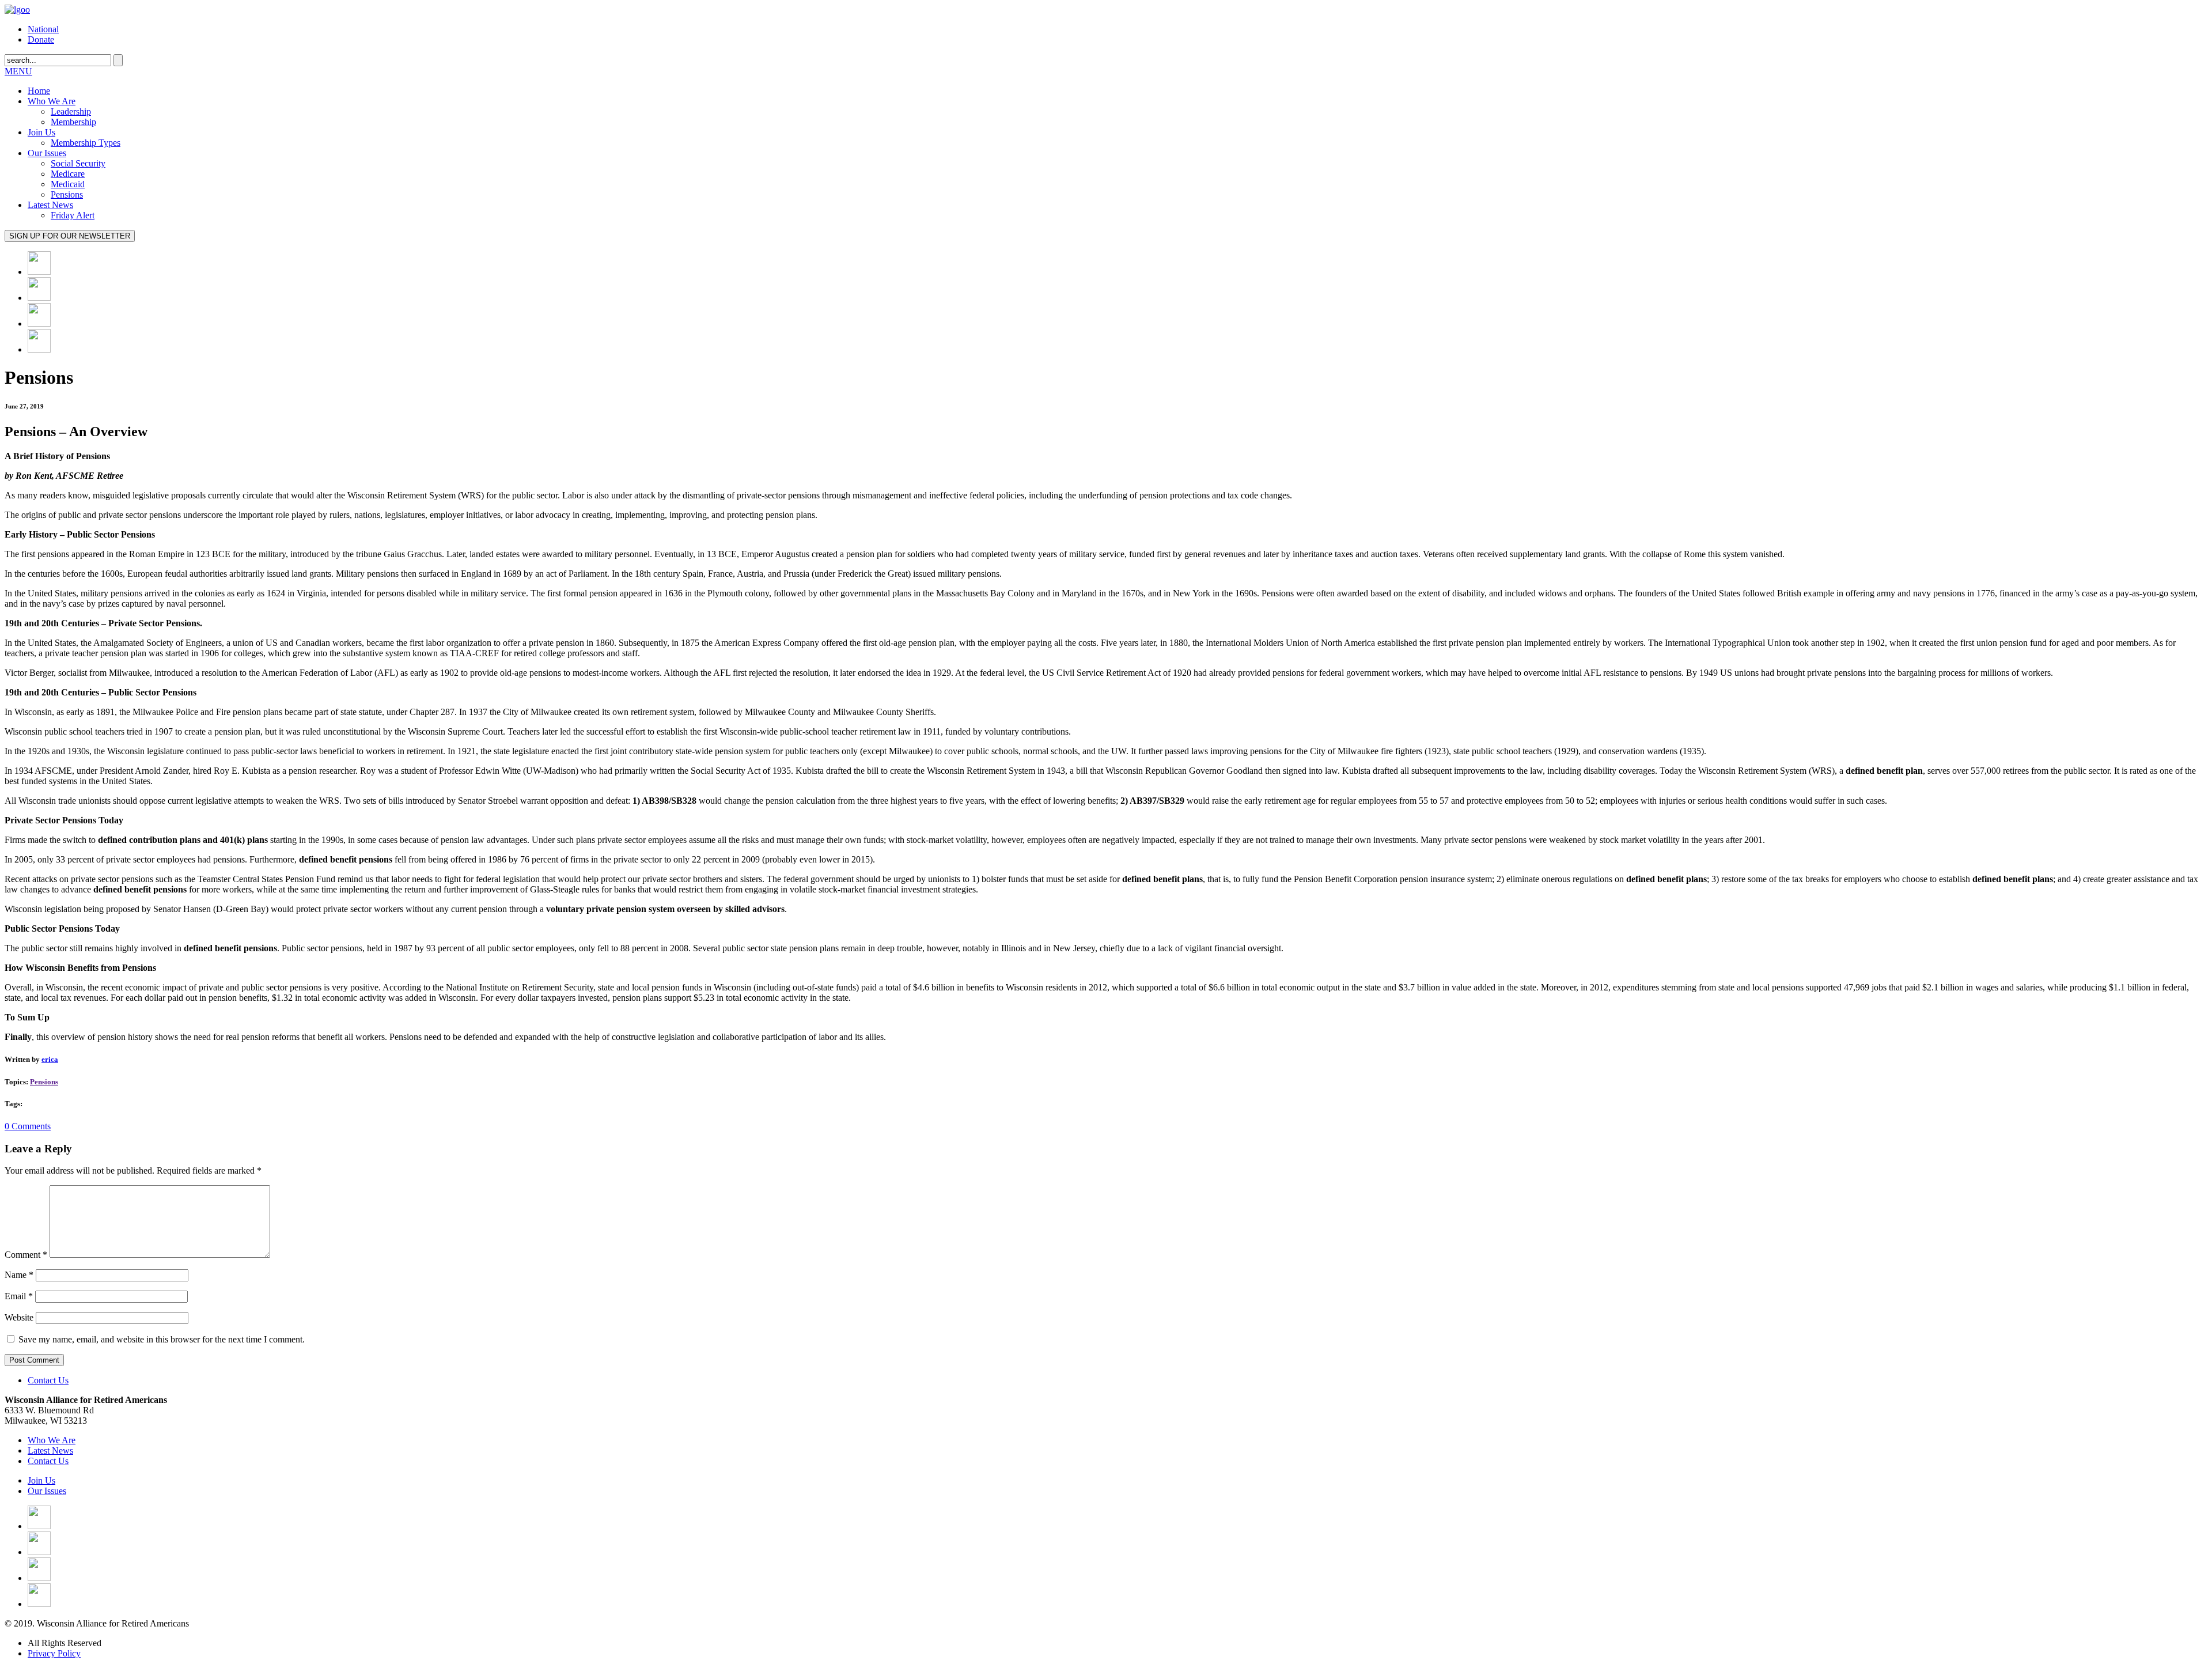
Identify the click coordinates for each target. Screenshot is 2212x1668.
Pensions (67, 194)
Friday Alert (73, 215)
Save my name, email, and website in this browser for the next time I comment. (162, 1339)
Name (19, 1275)
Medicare (68, 174)
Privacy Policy (54, 1653)
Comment (26, 1255)
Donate (41, 39)
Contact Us (48, 1380)
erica (50, 1059)
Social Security (78, 163)
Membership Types (86, 143)
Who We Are (52, 101)
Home (39, 91)
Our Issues (47, 153)
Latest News (50, 205)
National (43, 29)
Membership (73, 122)
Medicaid (68, 184)
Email (19, 1296)
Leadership (71, 111)
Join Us (41, 132)
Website (19, 1317)
